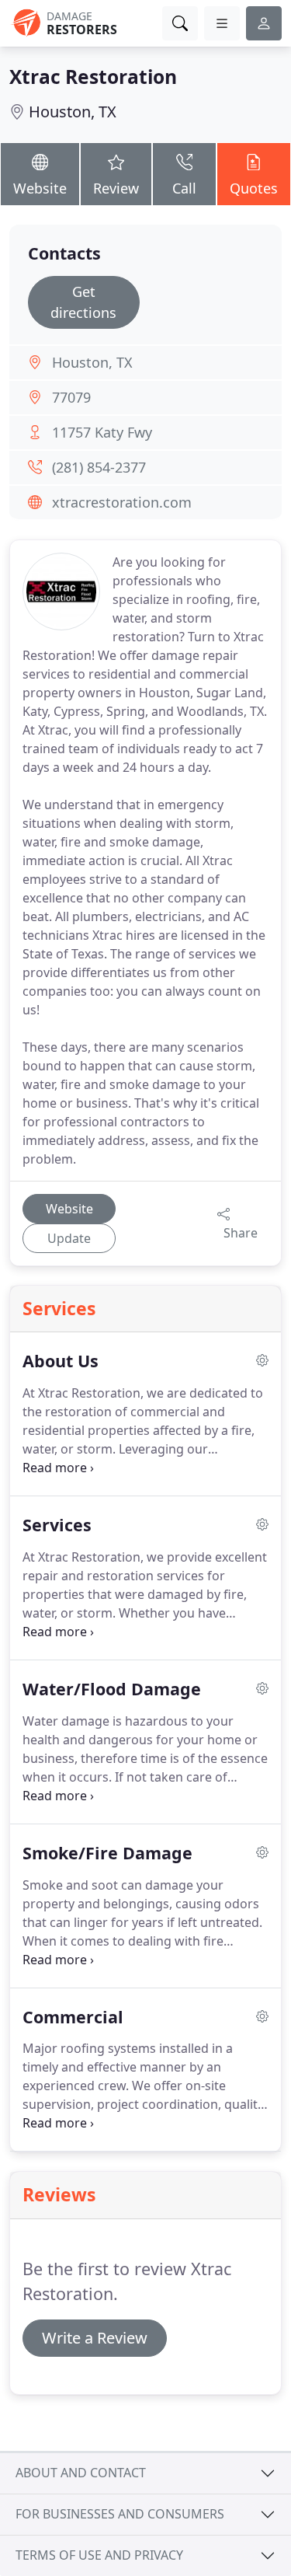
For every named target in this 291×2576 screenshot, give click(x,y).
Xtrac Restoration (93, 77)
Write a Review (95, 2338)
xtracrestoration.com (122, 502)
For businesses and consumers (120, 2514)
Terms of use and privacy (99, 2555)
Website (40, 188)
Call (184, 188)
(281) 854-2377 (99, 467)
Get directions (83, 302)
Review (116, 188)
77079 (71, 397)
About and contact (81, 2473)
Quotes (254, 188)
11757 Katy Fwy (102, 432)
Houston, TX (73, 112)
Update (69, 1238)
